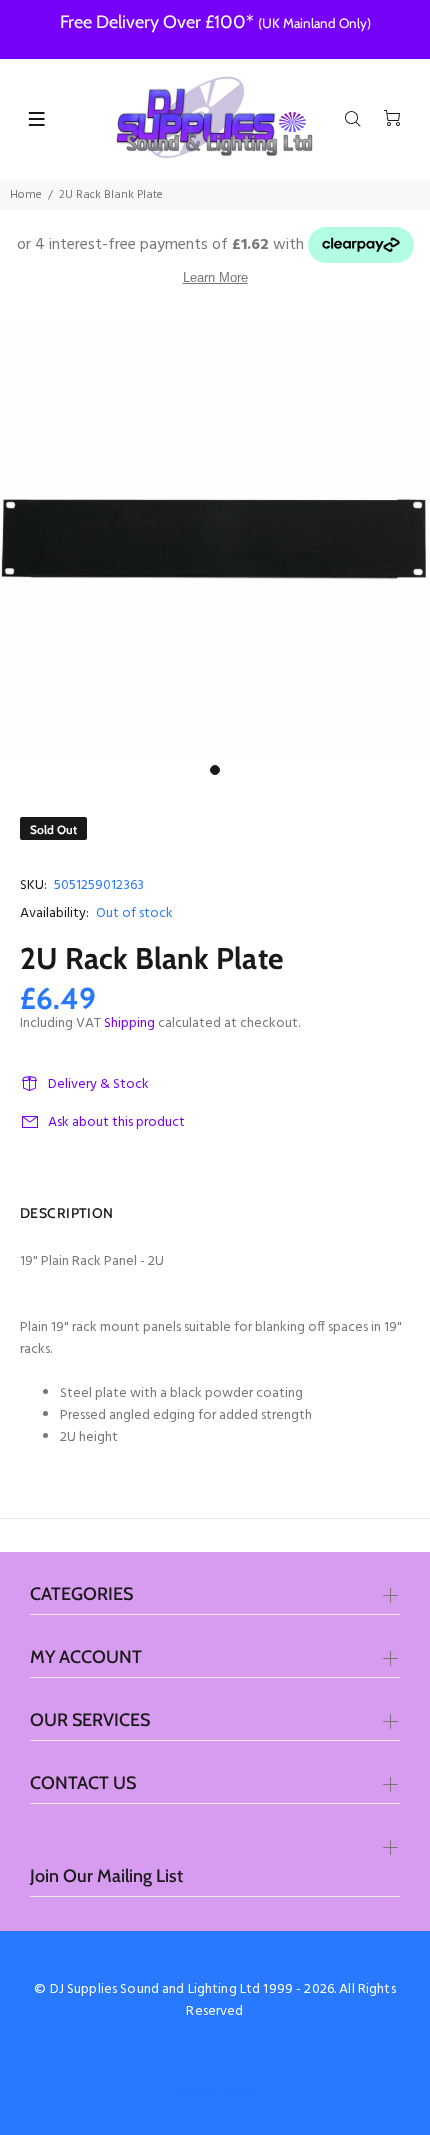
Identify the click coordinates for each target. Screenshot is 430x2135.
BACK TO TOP (215, 2090)
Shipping (129, 1023)
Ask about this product (116, 1122)
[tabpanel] (215, 540)
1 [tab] (215, 770)
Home (26, 195)
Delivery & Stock (98, 1084)
